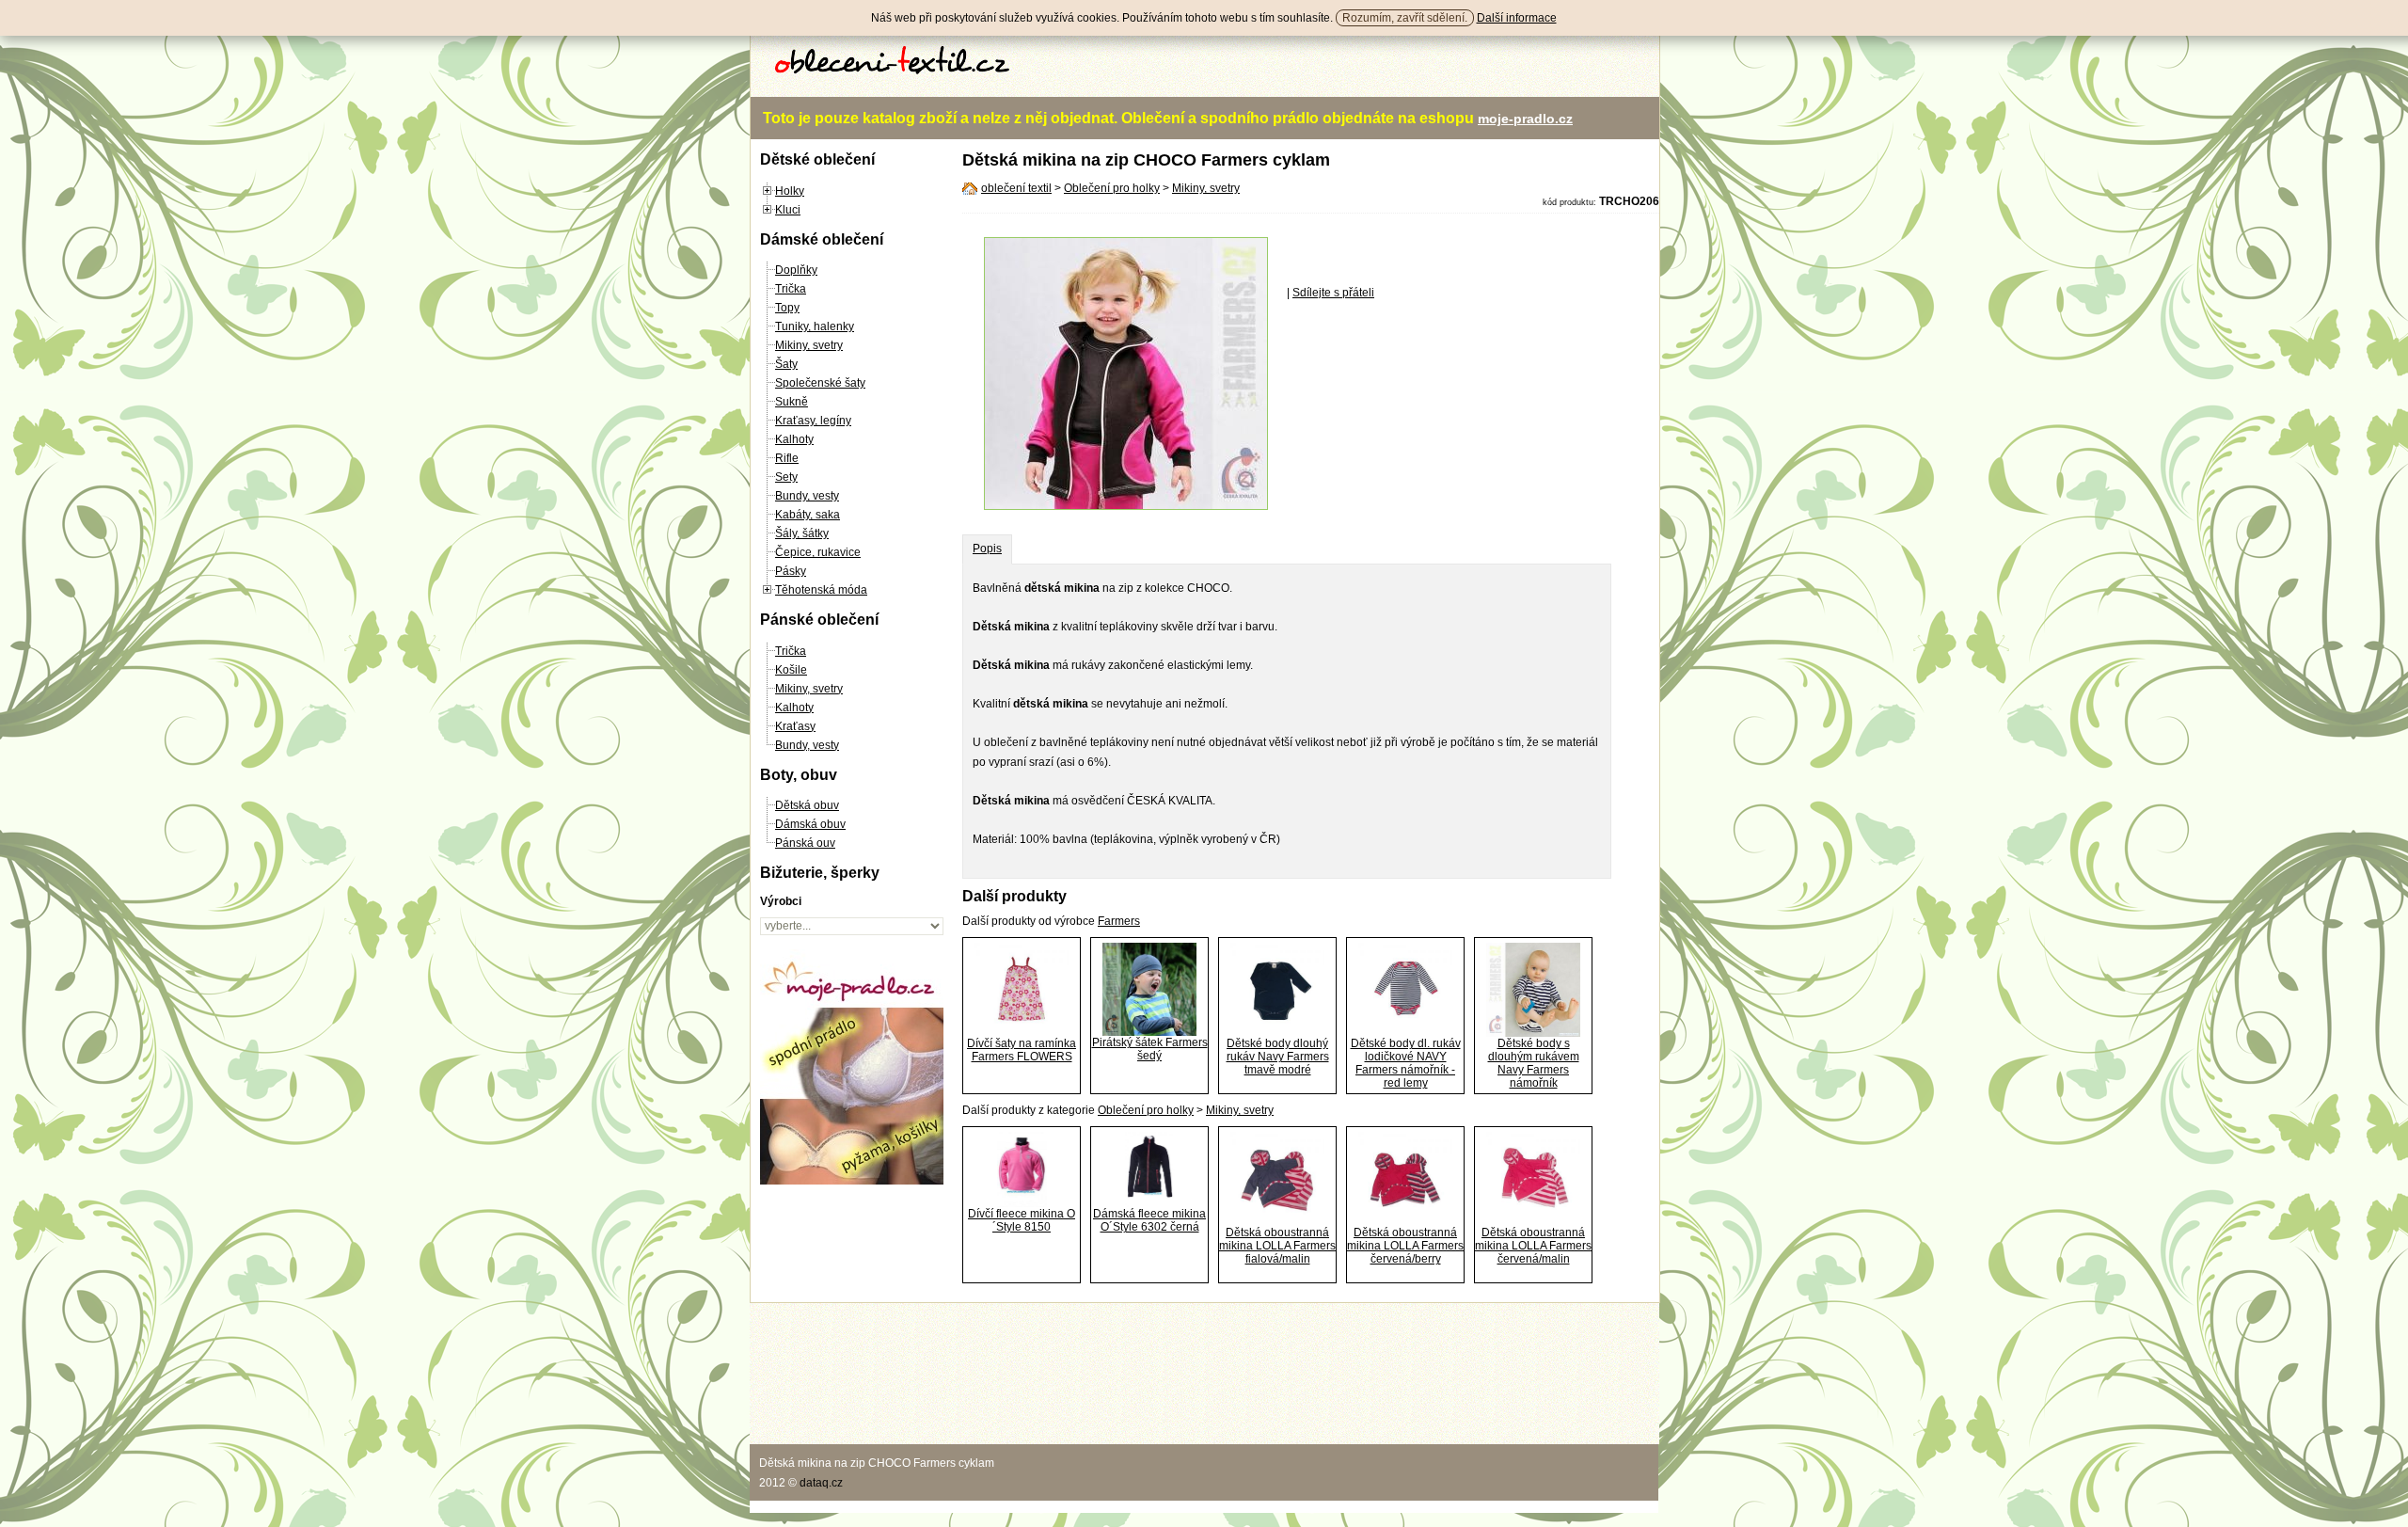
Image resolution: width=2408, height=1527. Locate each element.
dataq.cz (821, 1483)
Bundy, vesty (807, 496)
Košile (791, 670)
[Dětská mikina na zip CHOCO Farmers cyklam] (1126, 506)
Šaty (786, 364)
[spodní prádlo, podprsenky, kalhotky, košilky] (852, 1181)
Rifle (787, 458)
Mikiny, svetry (809, 345)
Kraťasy (795, 726)
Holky (790, 191)
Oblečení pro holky (1112, 188)
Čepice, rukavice (818, 552)
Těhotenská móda (821, 590)
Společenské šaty (820, 383)
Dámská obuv (810, 824)
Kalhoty (794, 439)
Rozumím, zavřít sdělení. (1405, 18)
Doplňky (796, 270)
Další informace (1517, 18)
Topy (787, 308)
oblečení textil (1016, 188)
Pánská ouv (805, 843)
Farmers (1119, 921)
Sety (786, 477)
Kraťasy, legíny (813, 421)
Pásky (791, 571)
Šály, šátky (802, 533)
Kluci (788, 210)
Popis (987, 549)
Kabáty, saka (808, 515)
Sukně (792, 402)
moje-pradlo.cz (1525, 119)
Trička (791, 289)
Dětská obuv (807, 805)
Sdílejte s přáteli (1333, 293)
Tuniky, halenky (815, 326)
